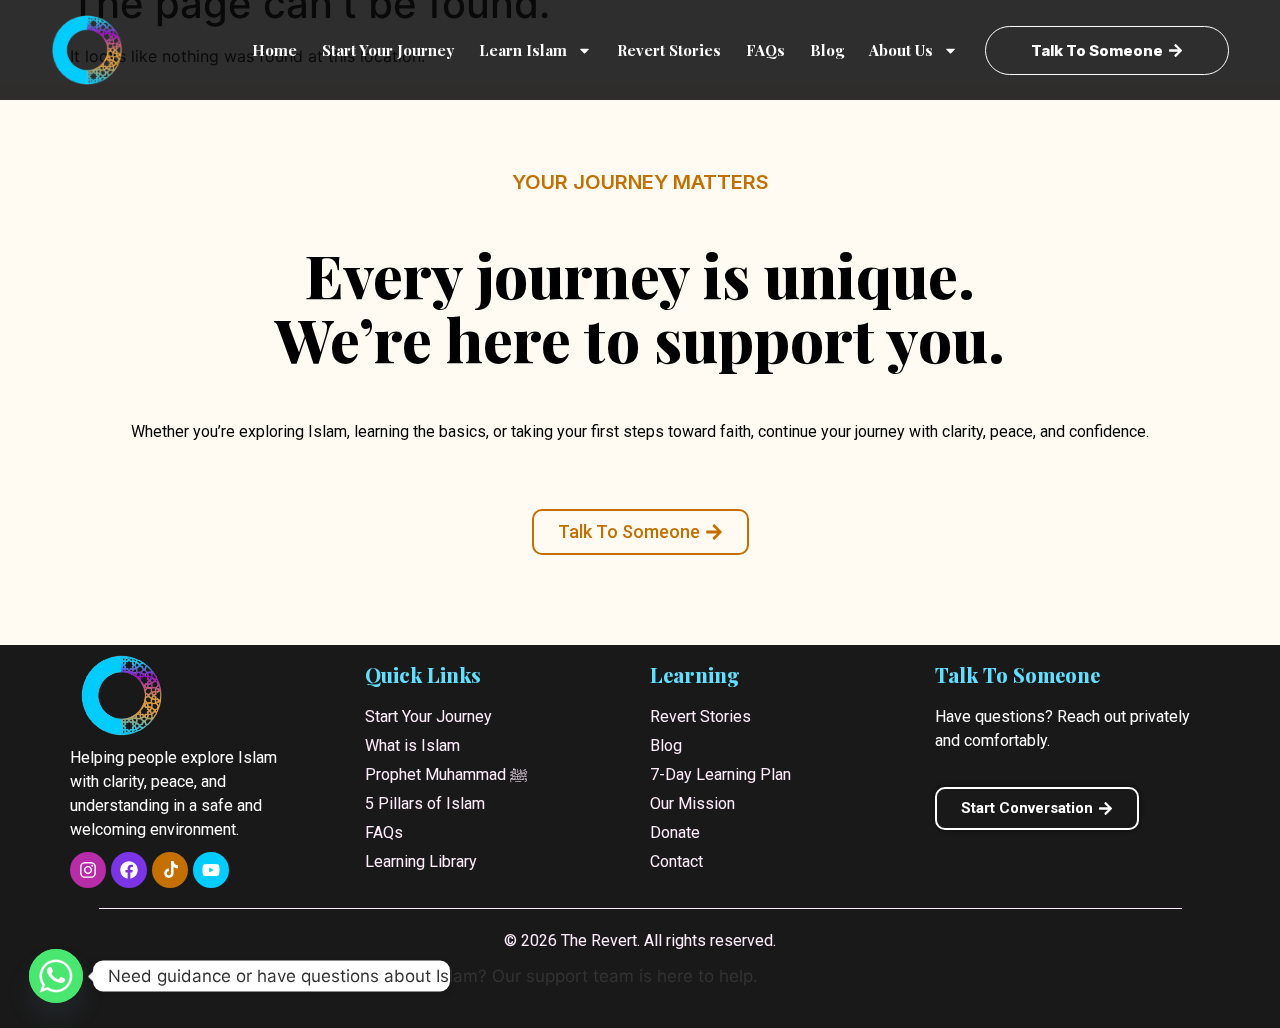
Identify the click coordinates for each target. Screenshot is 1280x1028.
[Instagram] (88, 870)
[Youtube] (211, 870)
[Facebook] (129, 870)
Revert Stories (669, 50)
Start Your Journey (388, 50)
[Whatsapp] (56, 976)
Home (274, 50)
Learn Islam (523, 50)
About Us (901, 50)
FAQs (765, 50)
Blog (827, 50)
